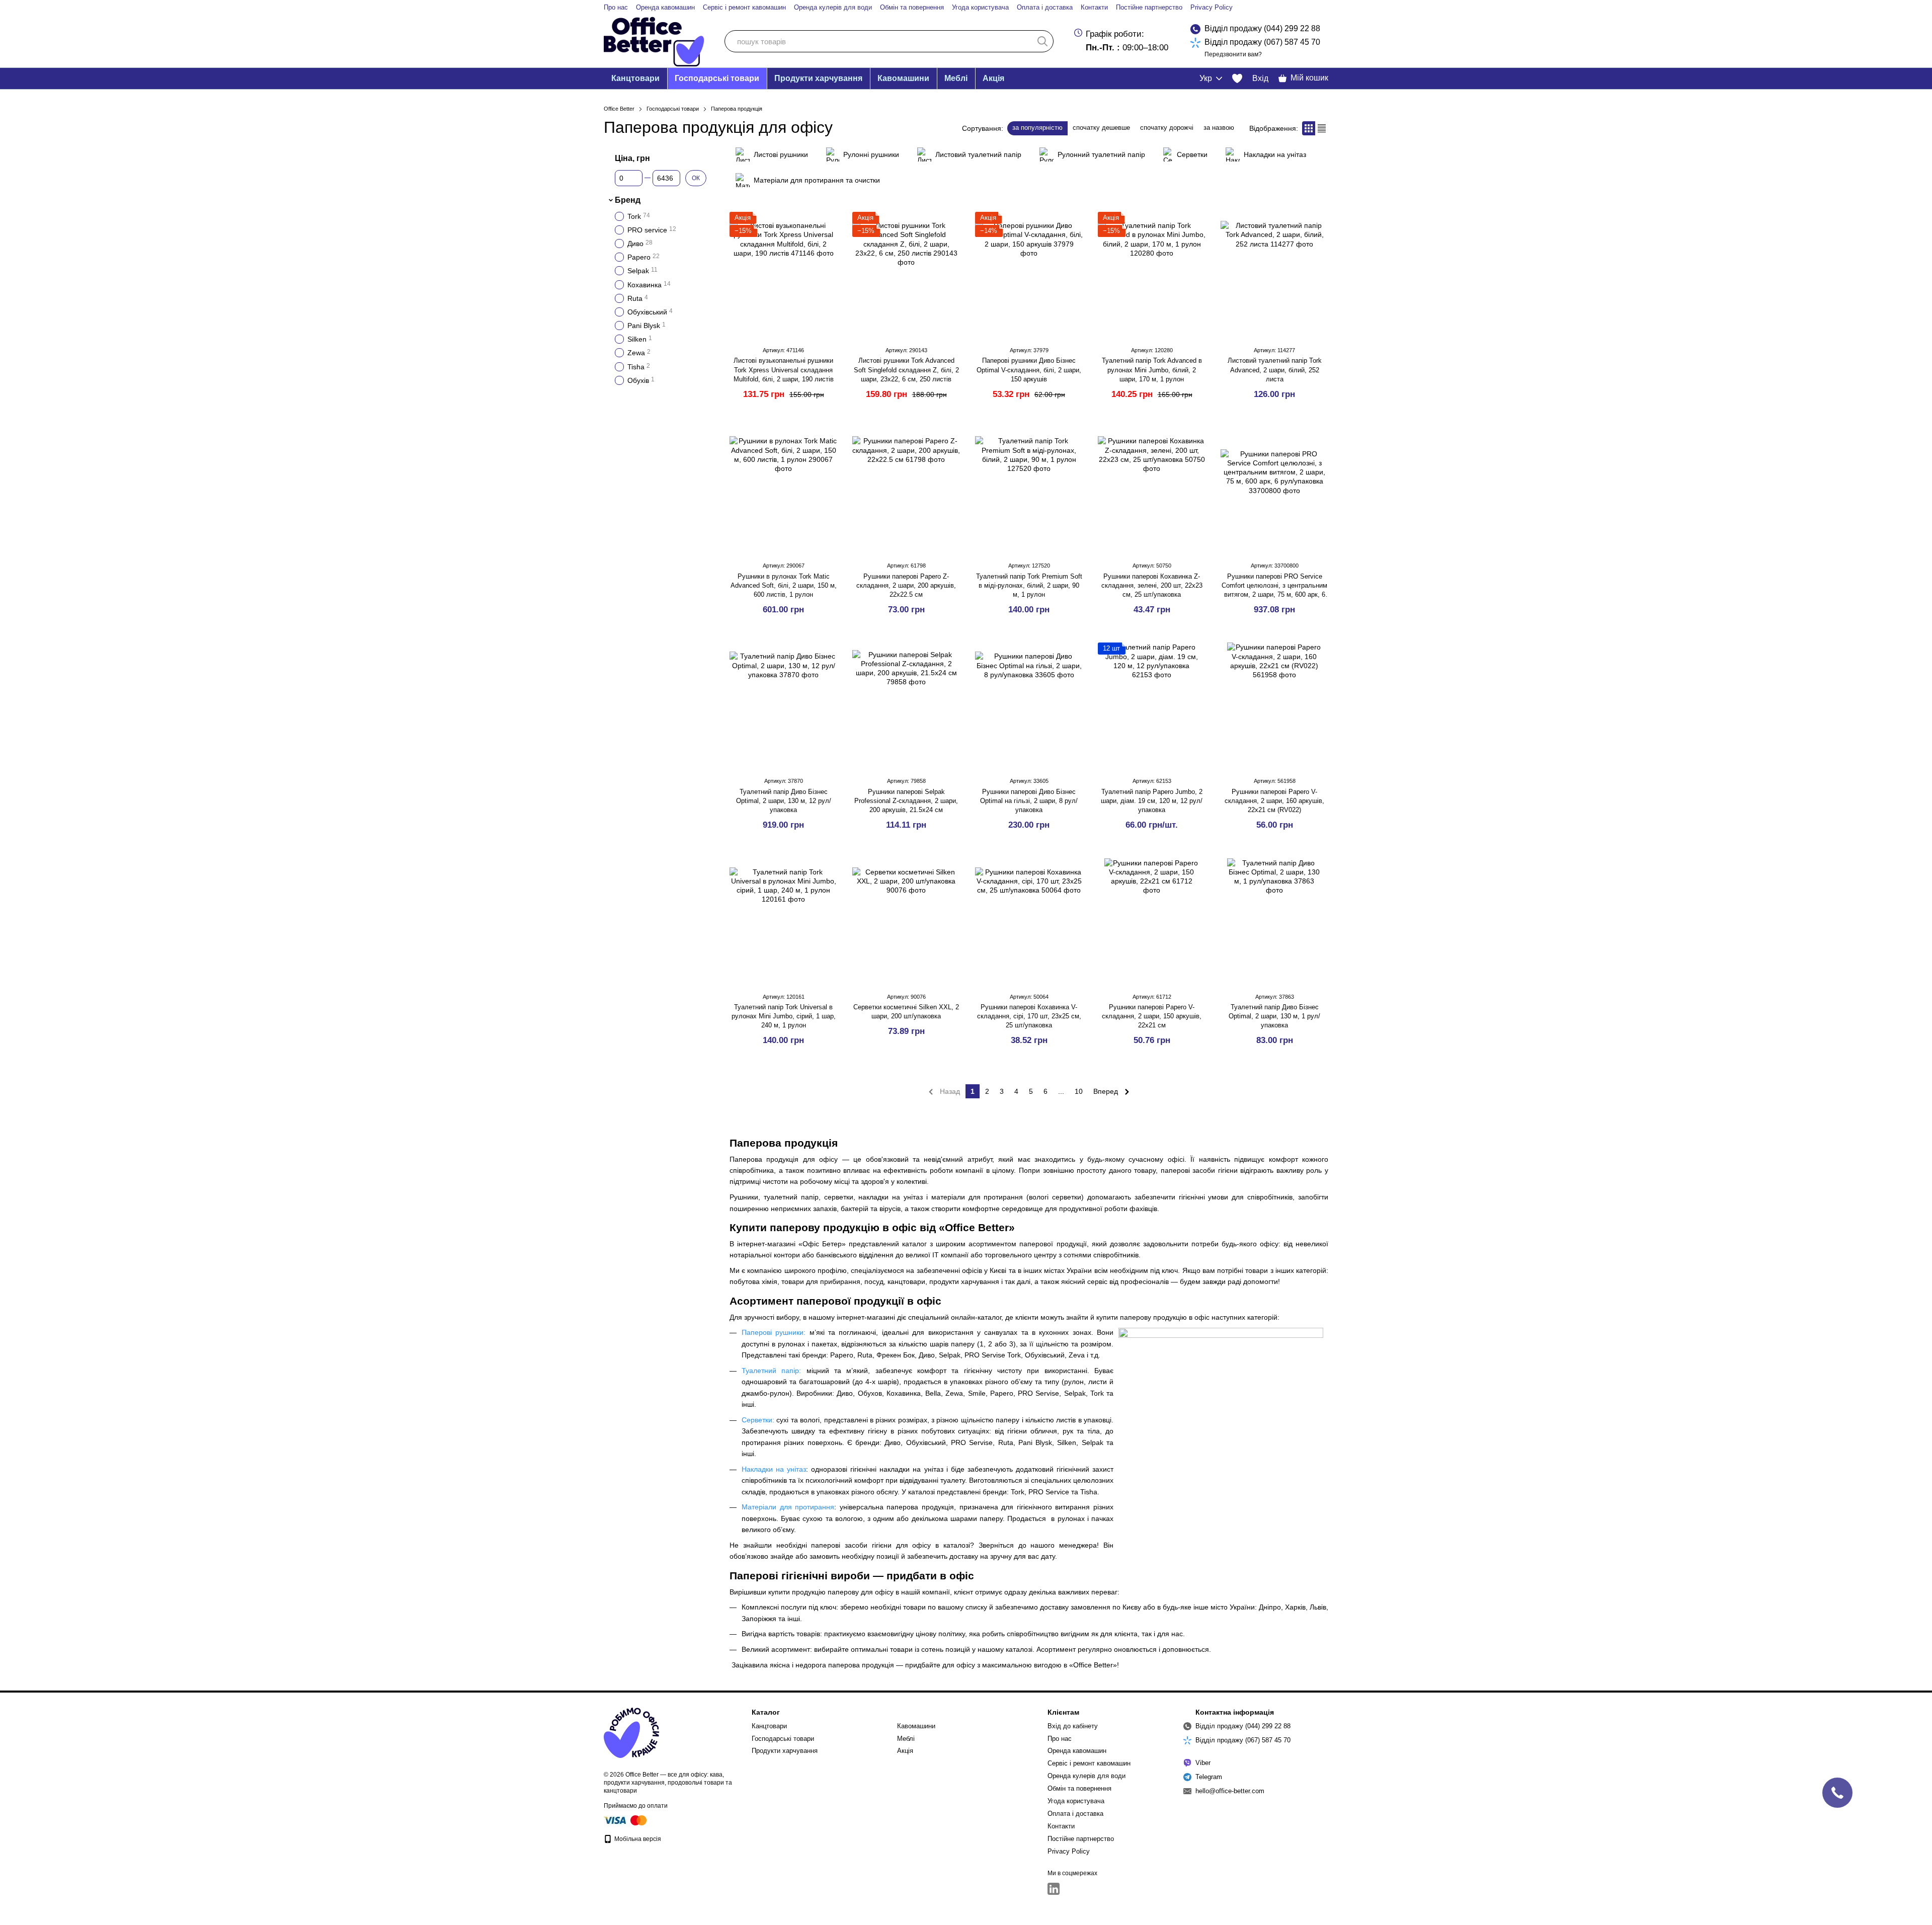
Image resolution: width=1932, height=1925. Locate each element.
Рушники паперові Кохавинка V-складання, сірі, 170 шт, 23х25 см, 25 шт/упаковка (1029, 1016)
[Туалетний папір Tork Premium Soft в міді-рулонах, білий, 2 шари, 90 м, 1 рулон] (1029, 490)
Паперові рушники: (776, 1332)
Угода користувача (980, 7)
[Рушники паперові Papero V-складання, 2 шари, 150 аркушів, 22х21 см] (1152, 921)
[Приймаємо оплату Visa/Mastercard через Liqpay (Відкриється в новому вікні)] (626, 1820)
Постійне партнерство (1149, 7)
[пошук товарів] (1042, 41)
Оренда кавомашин (665, 7)
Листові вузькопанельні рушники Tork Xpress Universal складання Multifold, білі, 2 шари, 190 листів (784, 370)
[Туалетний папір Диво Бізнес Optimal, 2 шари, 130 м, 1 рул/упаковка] (1274, 921)
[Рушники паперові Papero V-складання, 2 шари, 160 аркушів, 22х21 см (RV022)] (1274, 705)
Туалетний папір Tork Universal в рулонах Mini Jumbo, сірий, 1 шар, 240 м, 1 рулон (784, 1016)
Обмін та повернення (912, 7)
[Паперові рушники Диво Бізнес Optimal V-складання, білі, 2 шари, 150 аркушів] (1029, 275)
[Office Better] (631, 1733)
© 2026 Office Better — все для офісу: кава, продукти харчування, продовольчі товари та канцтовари (668, 1783)
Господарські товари (717, 78)
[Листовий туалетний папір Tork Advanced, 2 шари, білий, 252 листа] (1274, 275)
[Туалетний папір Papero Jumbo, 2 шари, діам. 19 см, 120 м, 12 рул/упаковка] (1152, 705)
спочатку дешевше (1101, 128)
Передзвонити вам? (1233, 54)
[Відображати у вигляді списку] (1322, 128)
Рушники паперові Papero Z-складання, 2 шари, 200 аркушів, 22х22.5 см (906, 585)
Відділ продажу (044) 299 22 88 (1262, 28)
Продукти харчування (818, 78)
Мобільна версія (637, 1839)
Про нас (616, 7)
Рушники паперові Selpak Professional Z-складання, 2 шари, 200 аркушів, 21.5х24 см (906, 801)
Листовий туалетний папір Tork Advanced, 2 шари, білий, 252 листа (1275, 370)
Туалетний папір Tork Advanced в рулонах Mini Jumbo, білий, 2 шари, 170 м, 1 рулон (1152, 370)
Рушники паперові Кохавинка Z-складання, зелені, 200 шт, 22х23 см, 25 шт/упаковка (1152, 585)
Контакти (1094, 7)
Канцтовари (635, 78)
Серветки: (758, 1420)
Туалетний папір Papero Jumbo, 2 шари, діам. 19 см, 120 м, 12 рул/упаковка (1152, 801)
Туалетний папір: (771, 1371)
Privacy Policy (1212, 7)
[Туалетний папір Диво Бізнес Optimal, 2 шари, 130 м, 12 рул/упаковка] (783, 705)
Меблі (956, 78)
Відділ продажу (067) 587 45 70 (1262, 42)
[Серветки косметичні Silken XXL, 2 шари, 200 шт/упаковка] (906, 921)
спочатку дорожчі (1167, 128)
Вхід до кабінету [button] (1073, 1726)
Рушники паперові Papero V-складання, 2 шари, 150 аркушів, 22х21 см (1152, 1016)
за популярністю (1037, 128)
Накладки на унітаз (774, 1469)
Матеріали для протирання (788, 1507)
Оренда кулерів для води (833, 7)
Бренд (628, 200)
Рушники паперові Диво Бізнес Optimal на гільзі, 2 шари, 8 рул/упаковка (1029, 801)
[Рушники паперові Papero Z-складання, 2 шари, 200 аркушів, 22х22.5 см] (906, 490)
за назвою (1219, 128)
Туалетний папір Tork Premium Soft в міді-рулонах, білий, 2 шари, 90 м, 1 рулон (1029, 585)
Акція (993, 78)
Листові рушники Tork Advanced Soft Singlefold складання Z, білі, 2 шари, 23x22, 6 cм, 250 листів (906, 370)
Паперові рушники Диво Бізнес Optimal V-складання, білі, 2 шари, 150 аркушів (1029, 370)
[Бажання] (1237, 78)
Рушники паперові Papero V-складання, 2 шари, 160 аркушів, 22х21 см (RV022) (1274, 801)
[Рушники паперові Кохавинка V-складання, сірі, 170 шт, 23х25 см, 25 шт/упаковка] (1029, 921)
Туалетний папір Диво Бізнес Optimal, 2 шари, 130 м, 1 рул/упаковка (1274, 1016)
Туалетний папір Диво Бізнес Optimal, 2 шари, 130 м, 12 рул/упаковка (784, 801)
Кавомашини (903, 78)
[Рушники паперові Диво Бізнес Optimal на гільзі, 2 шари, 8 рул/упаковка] (1029, 705)
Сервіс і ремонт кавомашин (744, 7)
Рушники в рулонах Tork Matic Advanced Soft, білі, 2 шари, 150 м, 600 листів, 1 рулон (784, 585)
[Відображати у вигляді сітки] (1309, 128)
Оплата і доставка (1045, 7)
